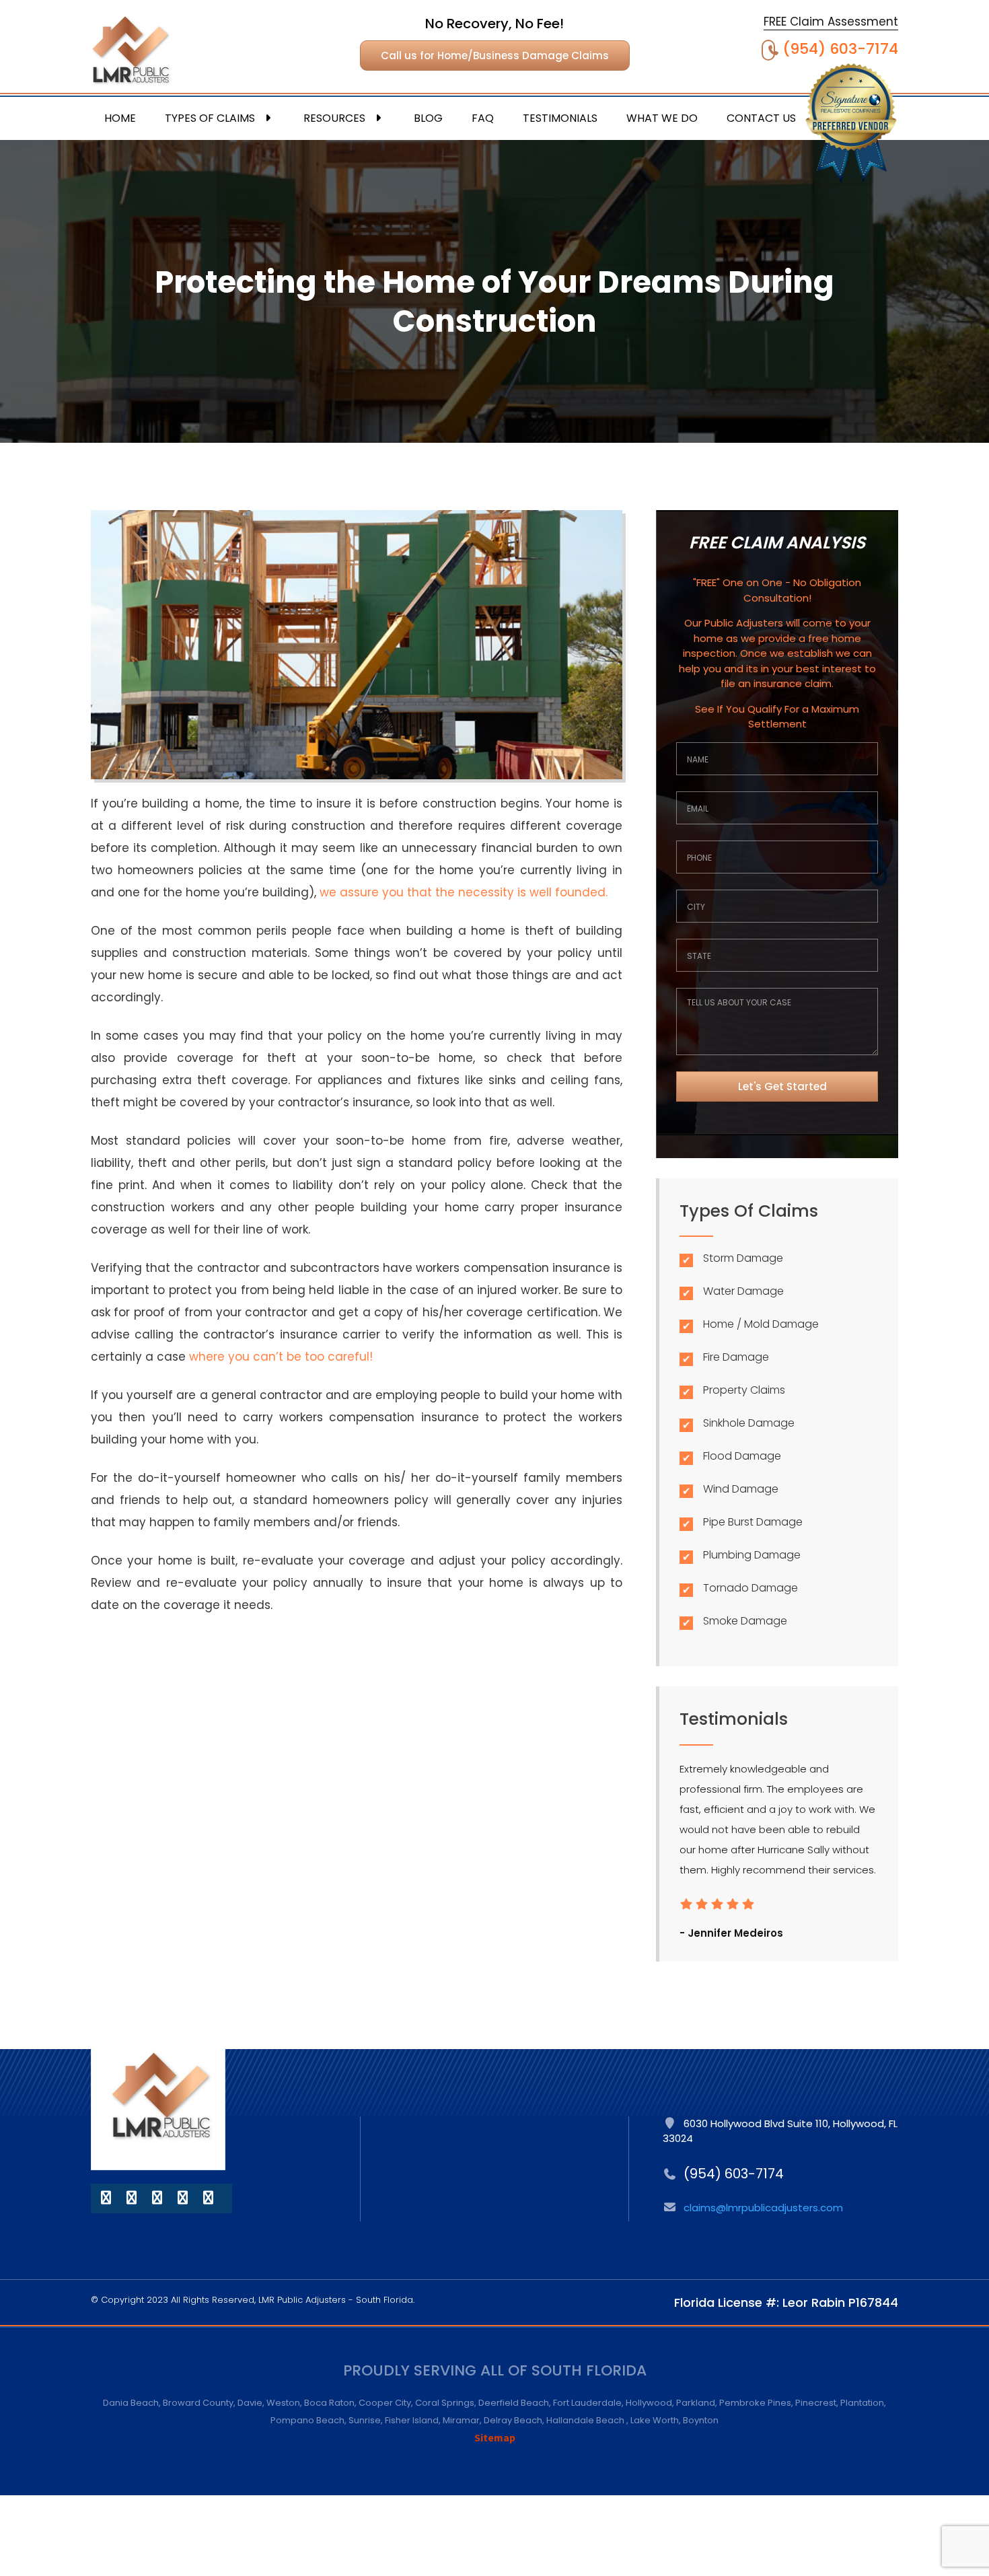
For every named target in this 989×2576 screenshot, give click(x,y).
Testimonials (560, 118)
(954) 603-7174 (840, 49)
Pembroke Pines (755, 2403)
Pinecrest (816, 2403)
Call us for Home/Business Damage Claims (495, 56)
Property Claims (744, 1390)
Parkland (696, 2403)
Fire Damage (736, 1357)
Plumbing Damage (752, 1555)
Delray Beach (513, 2420)
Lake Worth (655, 2420)
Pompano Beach (307, 2420)
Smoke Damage (745, 1621)
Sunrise (365, 2420)
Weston (283, 2403)
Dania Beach (131, 2403)
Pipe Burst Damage (753, 1522)
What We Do (662, 118)
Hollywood (649, 2403)
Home (120, 118)
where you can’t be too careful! (281, 1357)
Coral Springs (445, 2403)
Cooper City (385, 2403)
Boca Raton (329, 2403)
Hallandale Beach (586, 2420)
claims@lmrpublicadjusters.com (763, 2208)
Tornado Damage (750, 1588)
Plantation (862, 2403)
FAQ (483, 118)
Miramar (461, 2420)
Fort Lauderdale (587, 2403)
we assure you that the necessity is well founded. (464, 892)
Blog (428, 118)
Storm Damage (743, 1258)
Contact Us (761, 118)
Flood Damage (742, 1456)
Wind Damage (741, 1489)
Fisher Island (412, 2420)
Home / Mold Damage (761, 1324)
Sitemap (495, 2437)
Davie (250, 2403)
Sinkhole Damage (749, 1423)
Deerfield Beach (514, 2403)
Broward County (198, 2403)
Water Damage (743, 1291)
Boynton (701, 2420)
